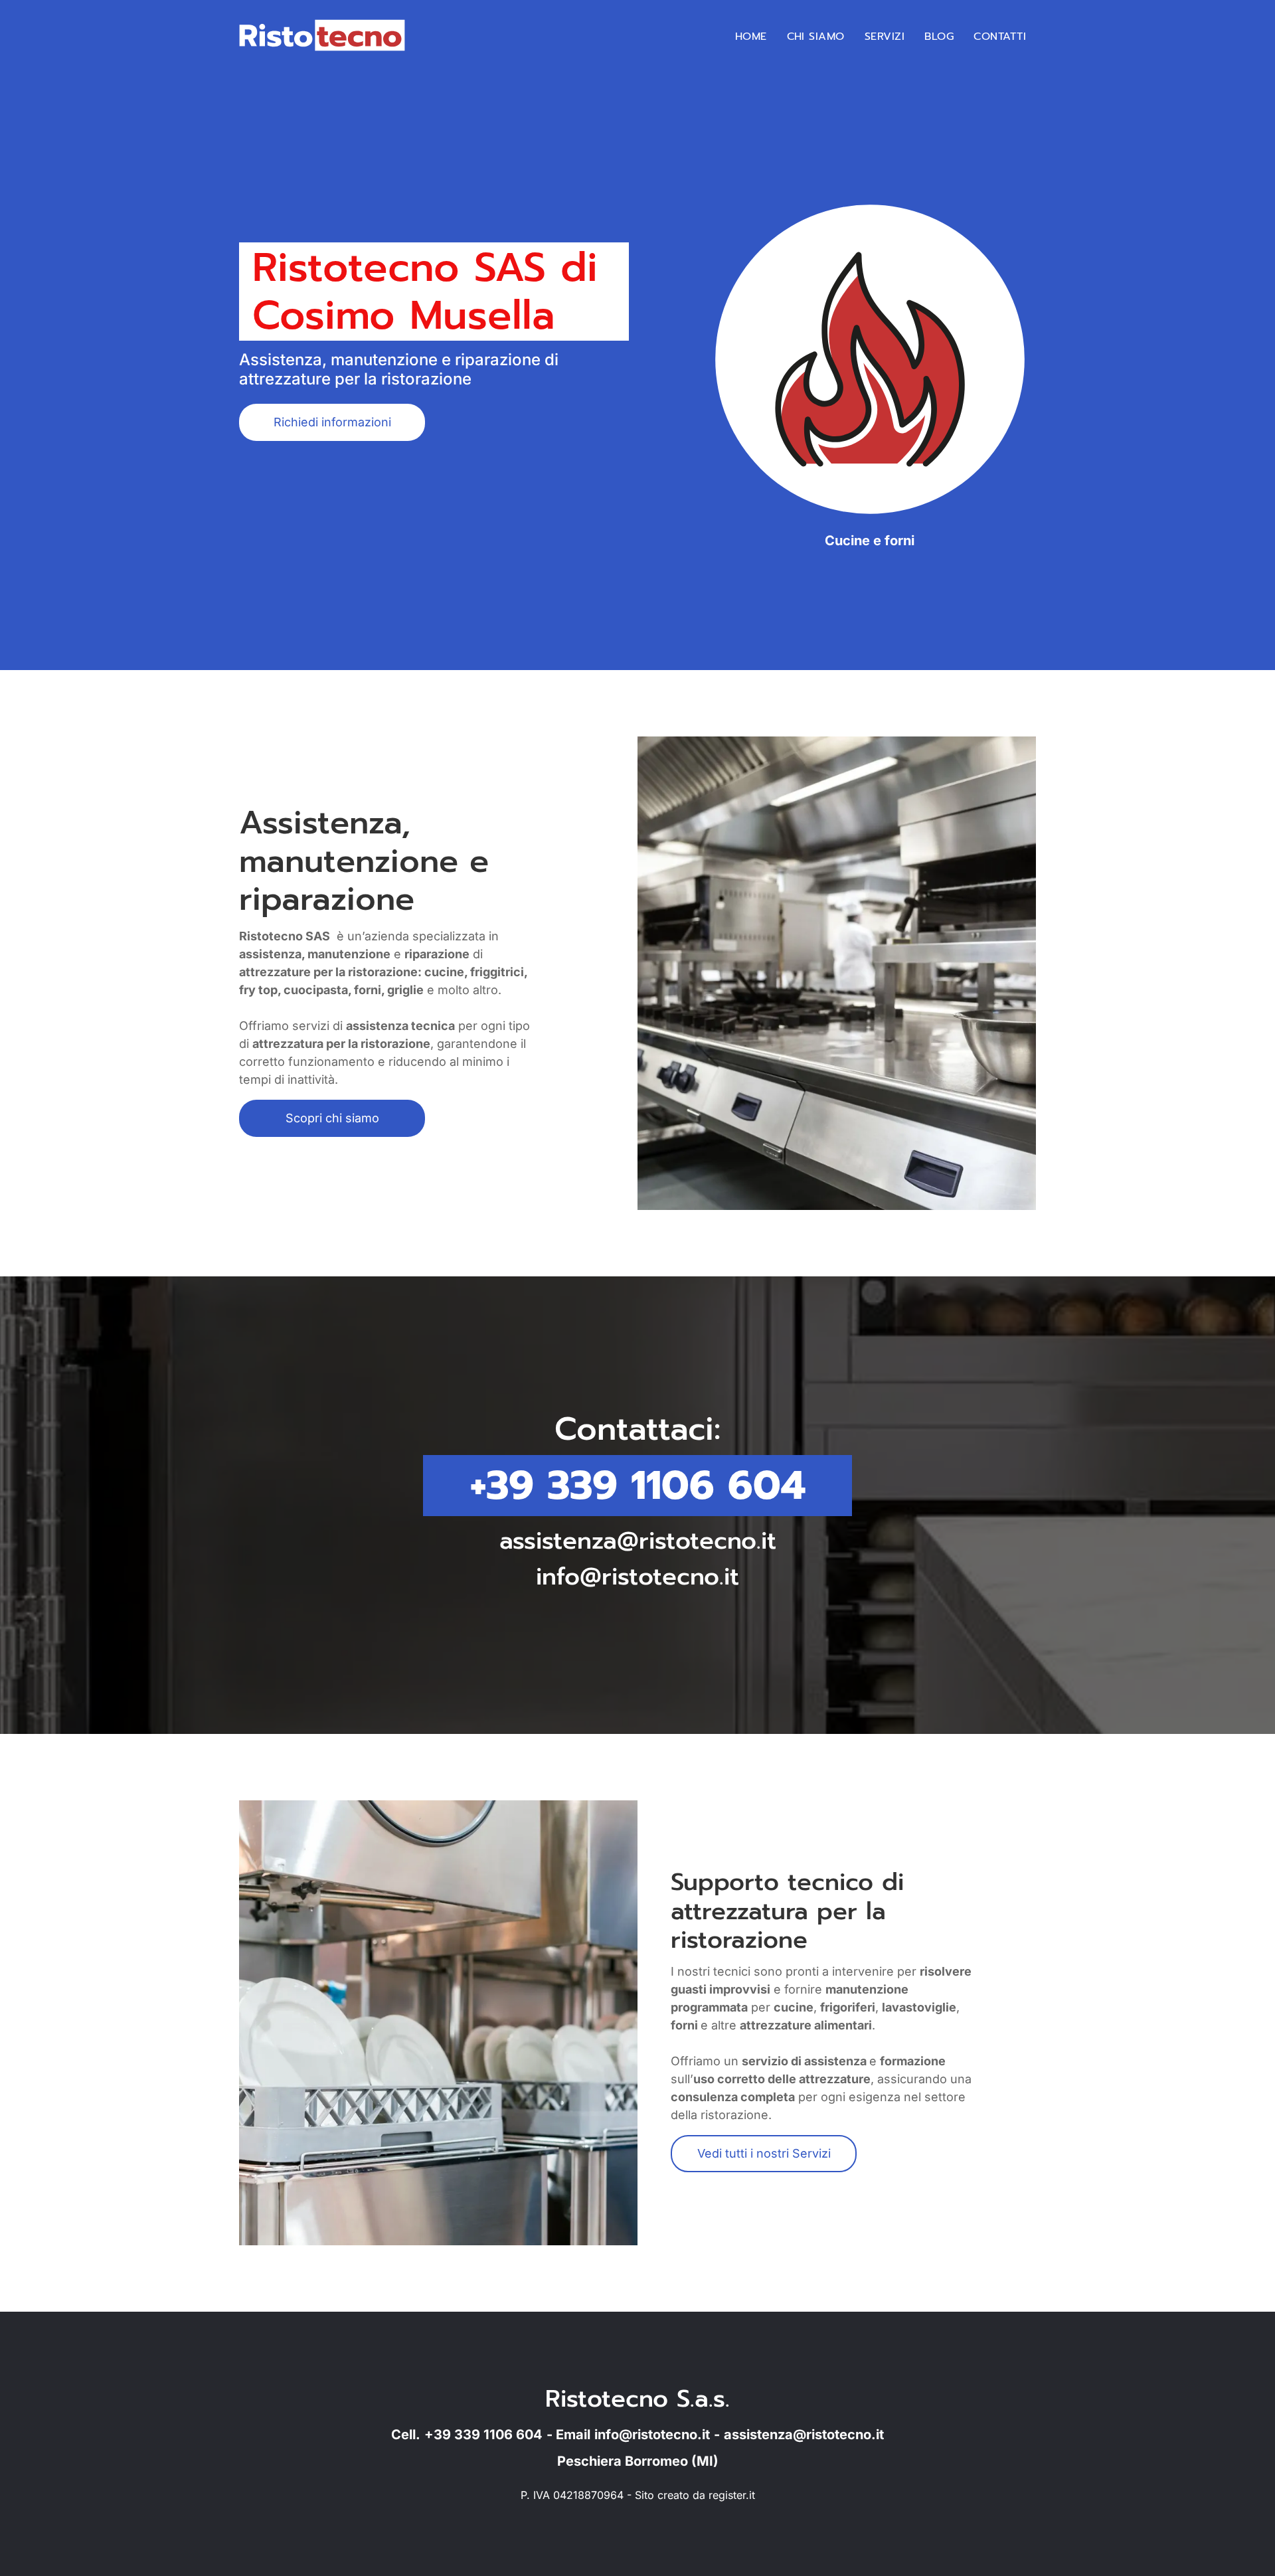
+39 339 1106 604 (638, 1486)
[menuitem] (751, 37)
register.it (732, 2495)
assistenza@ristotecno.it (638, 1541)
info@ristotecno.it (637, 1577)
